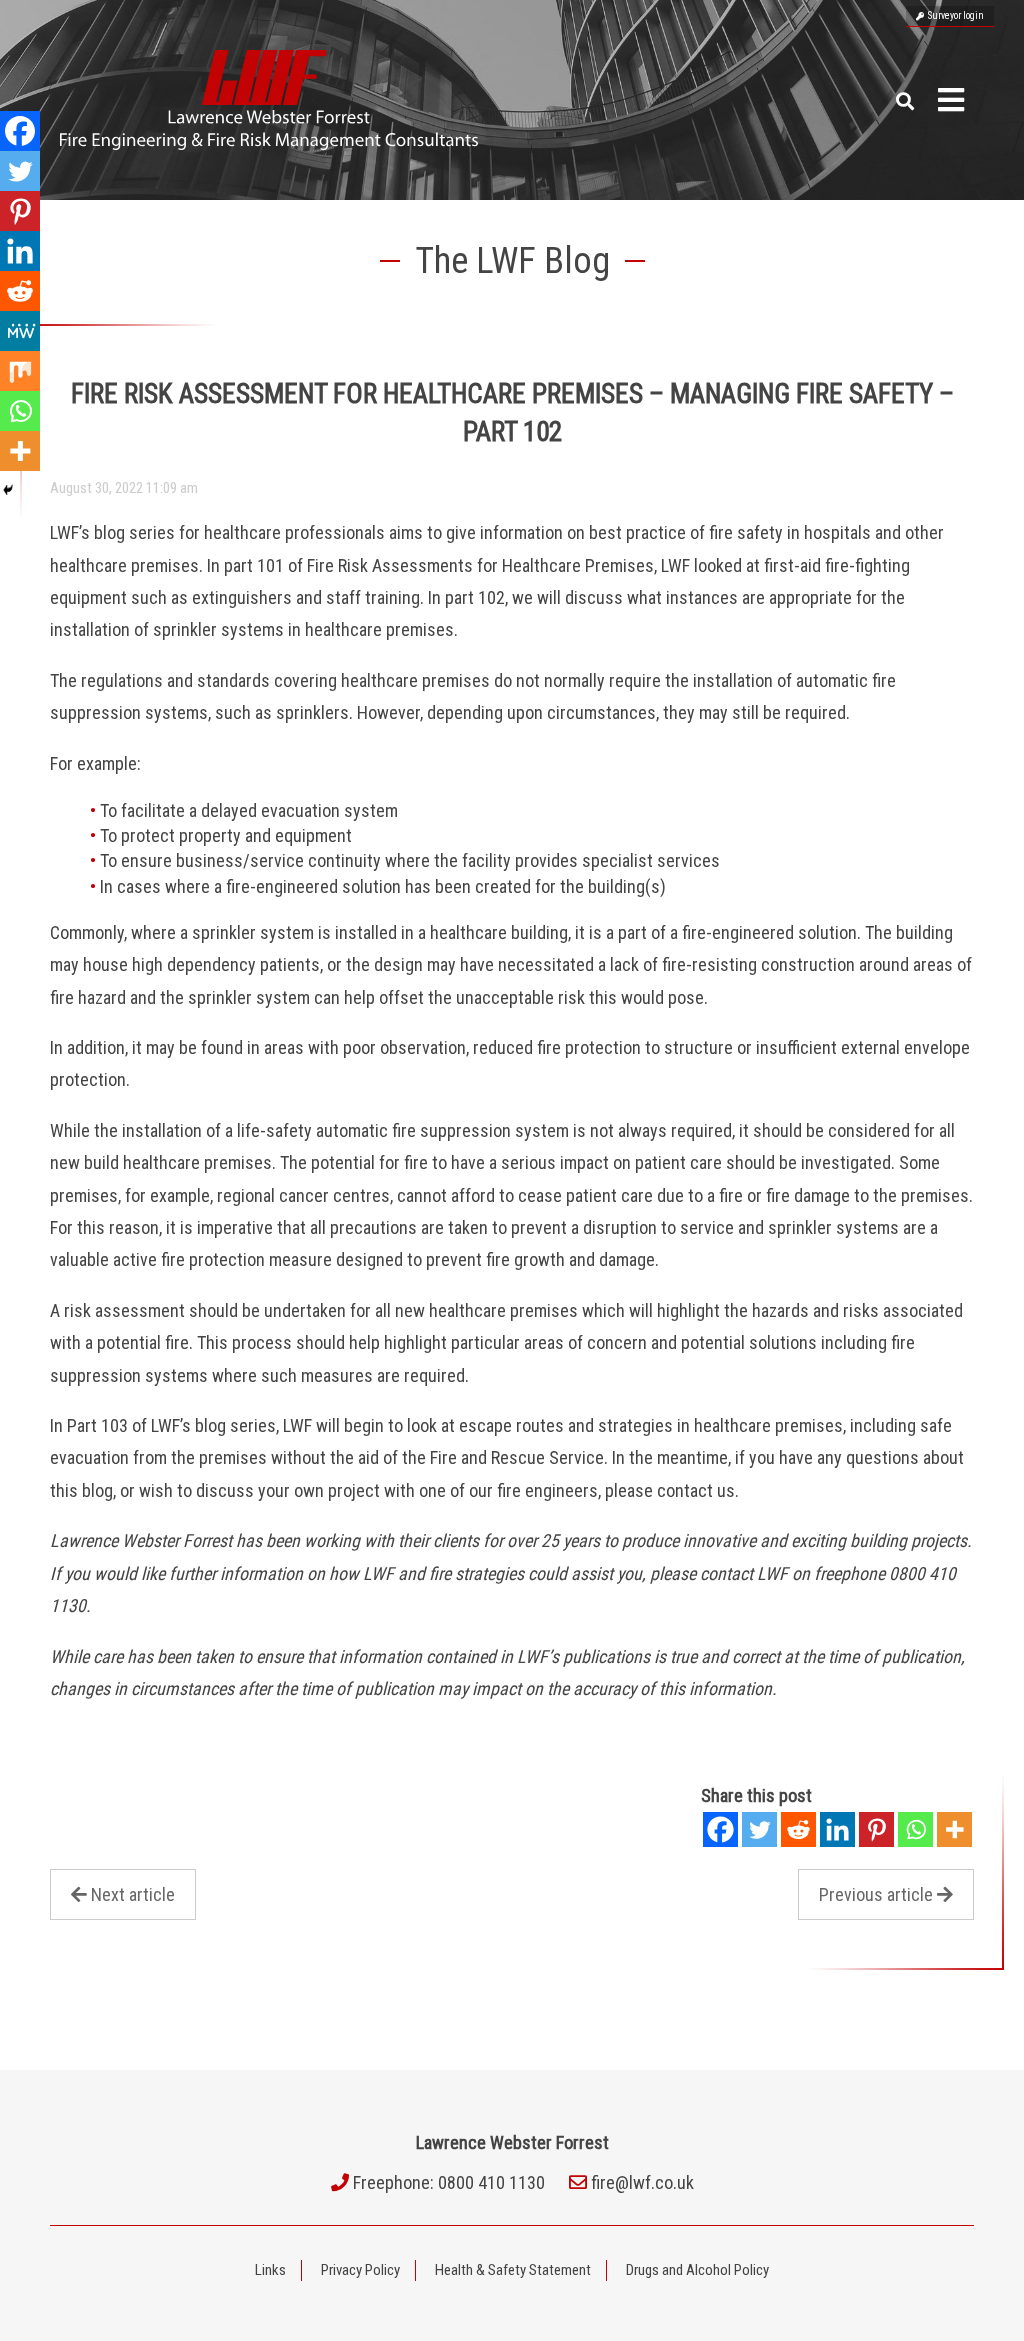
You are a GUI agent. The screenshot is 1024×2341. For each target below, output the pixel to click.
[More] (954, 1829)
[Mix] (20, 371)
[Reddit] (798, 1829)
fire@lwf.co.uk (642, 2182)
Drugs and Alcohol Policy (697, 2270)
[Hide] (8, 490)
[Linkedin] (837, 1829)
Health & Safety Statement (513, 2270)
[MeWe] (20, 331)
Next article (133, 1894)
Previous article (876, 1894)
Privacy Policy (360, 2270)
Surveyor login (954, 15)
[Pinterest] (876, 1829)
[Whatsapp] (915, 1829)
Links (270, 2270)
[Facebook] (720, 1829)
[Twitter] (759, 1829)
